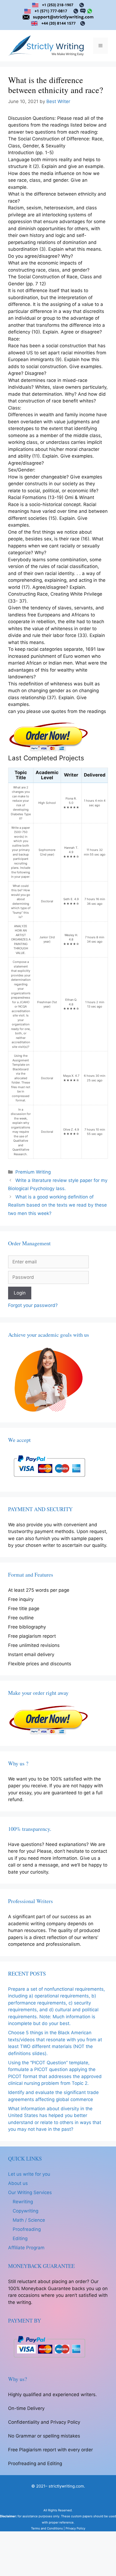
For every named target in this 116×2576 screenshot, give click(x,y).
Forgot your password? (33, 1305)
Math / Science (29, 2220)
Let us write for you (29, 2174)
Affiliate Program (26, 2248)
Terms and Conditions (47, 2528)
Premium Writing (33, 1172)
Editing (20, 2238)
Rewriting (23, 2202)
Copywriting (25, 2211)
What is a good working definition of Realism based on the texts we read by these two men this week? (57, 1205)
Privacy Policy (75, 2528)
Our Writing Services (30, 2192)
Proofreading (27, 2229)
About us (18, 2183)
